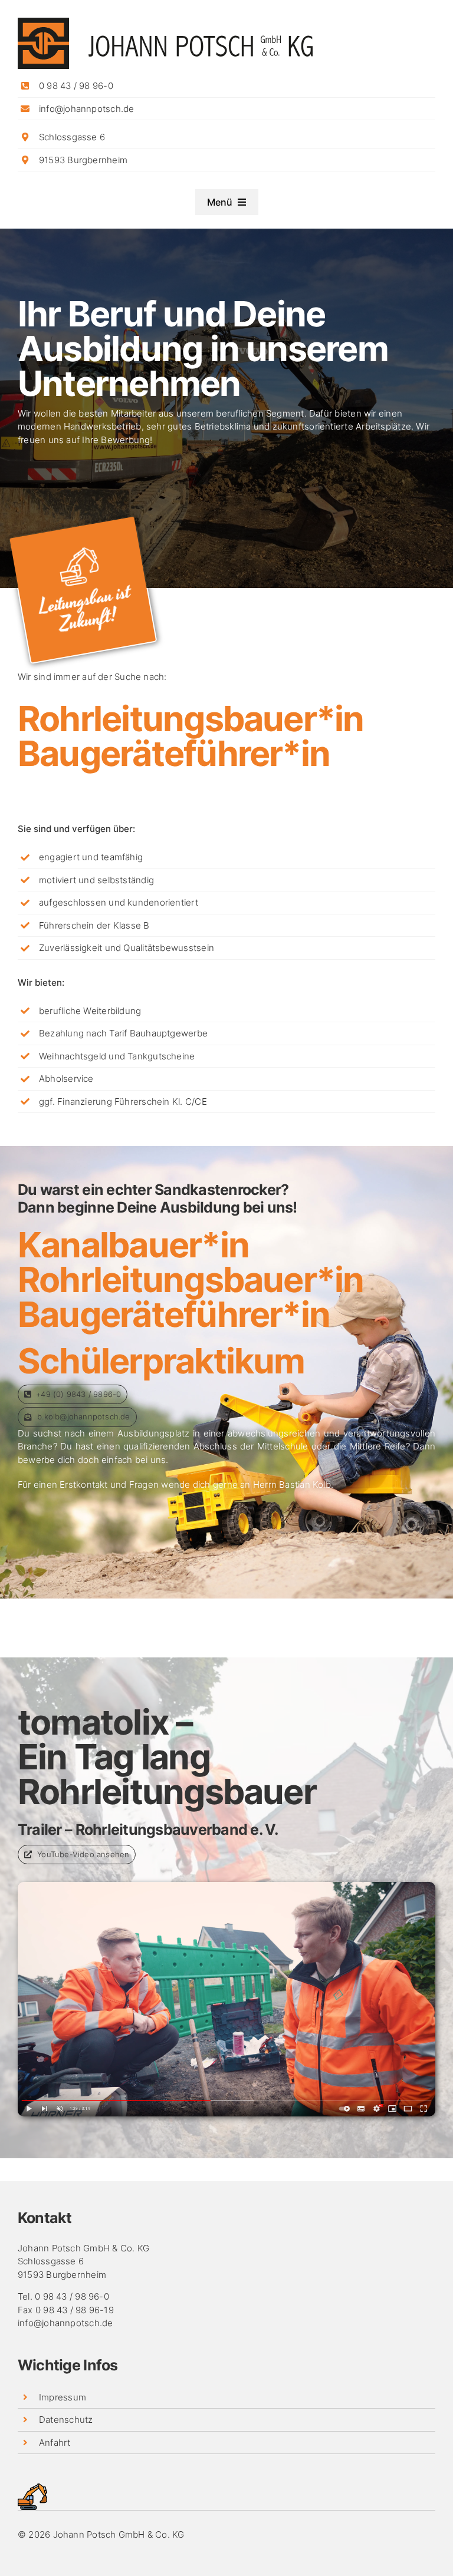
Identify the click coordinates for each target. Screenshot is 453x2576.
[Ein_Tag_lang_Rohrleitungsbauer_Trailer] (226, 1886)
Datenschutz (66, 2420)
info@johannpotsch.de (87, 109)
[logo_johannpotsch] (165, 22)
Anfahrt (55, 2443)
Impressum (63, 2397)
